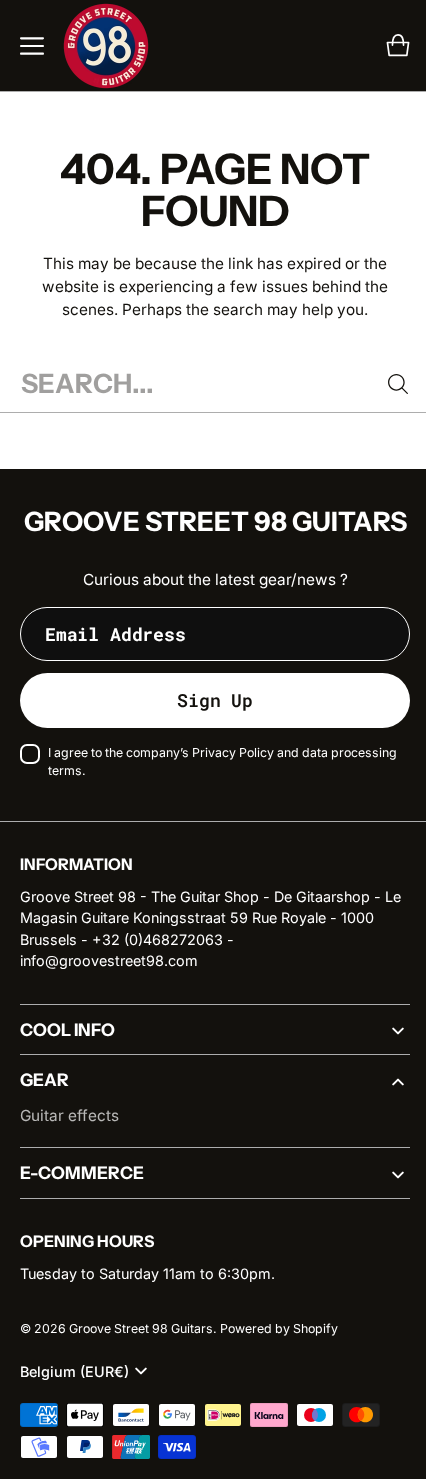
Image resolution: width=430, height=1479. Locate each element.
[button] (32, 46)
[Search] (383, 384)
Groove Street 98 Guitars (141, 1355)
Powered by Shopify (279, 1355)
